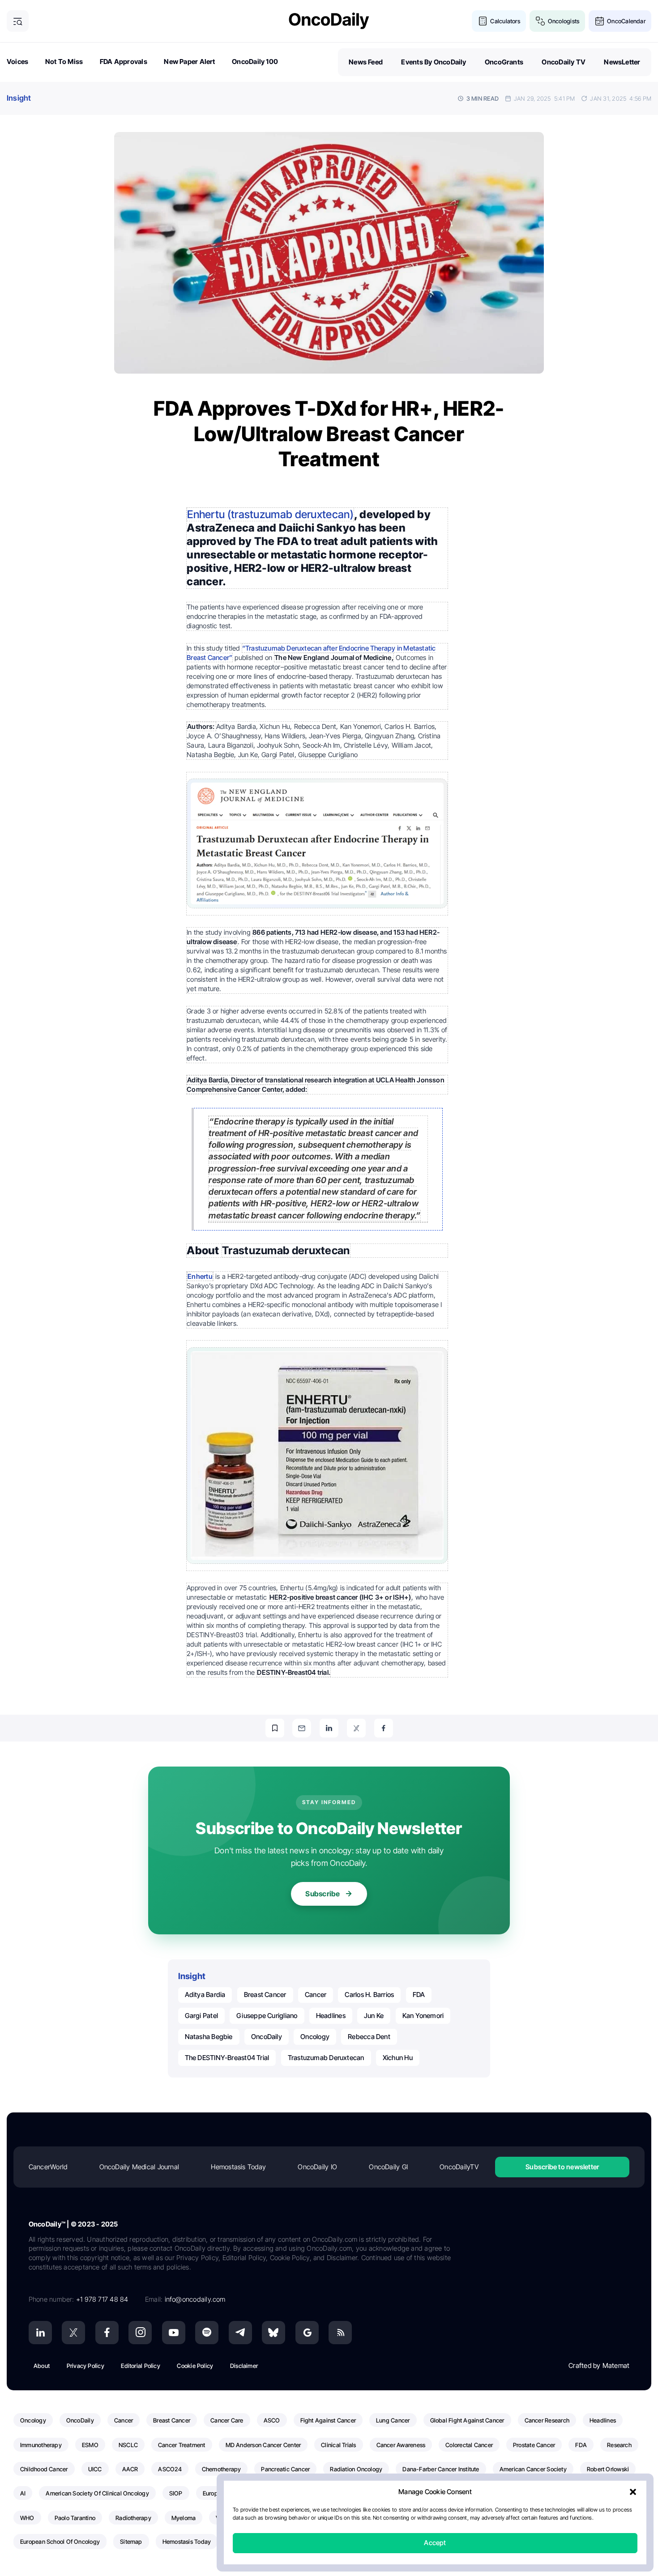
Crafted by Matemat (599, 2365)
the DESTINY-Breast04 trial (227, 2058)
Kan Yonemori (423, 2016)
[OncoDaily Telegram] (240, 2333)
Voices (17, 62)
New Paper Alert (189, 62)
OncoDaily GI (388, 2167)
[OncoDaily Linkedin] (40, 2333)
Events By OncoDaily (434, 62)
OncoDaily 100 (255, 62)
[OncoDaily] (329, 21)
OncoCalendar (626, 21)
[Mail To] (302, 1728)
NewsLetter (622, 62)
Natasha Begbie (209, 2037)
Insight (19, 98)
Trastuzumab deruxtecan (326, 2058)
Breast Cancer (265, 1995)
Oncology (315, 2037)
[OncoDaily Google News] (307, 2333)
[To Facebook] (384, 1728)
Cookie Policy (195, 2366)
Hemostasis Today (238, 2167)
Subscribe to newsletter (562, 2167)
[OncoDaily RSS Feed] (340, 2333)
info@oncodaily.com (195, 2299)
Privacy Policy (85, 2366)
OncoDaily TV (564, 62)
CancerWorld (48, 2167)
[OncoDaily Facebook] (107, 2333)
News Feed (366, 62)
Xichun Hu (398, 2058)
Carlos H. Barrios (369, 1995)
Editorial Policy (141, 2366)
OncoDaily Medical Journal (139, 2167)
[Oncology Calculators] (483, 21)
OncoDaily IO (317, 2167)
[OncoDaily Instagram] (140, 2333)
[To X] (356, 1728)
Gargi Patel (201, 2016)
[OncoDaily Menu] (18, 21)
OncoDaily (267, 2037)
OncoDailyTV (459, 2167)
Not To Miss (64, 62)
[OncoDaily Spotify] (207, 2333)
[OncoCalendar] (600, 21)
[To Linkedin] (329, 1728)
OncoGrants (504, 62)
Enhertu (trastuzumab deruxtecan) (270, 514)
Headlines (331, 2016)
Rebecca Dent (369, 2037)
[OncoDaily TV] (174, 2333)
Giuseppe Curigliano (267, 2016)
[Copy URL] (275, 1728)
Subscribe (323, 1894)
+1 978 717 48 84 (102, 2299)
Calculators (505, 21)
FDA (419, 1995)
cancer (316, 1995)
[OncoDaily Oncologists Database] (540, 21)
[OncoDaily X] (73, 2333)
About (42, 2366)
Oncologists (564, 21)
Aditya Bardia (205, 1995)
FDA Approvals (124, 62)
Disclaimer (244, 2366)
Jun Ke (374, 2016)
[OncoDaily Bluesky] (273, 2333)
